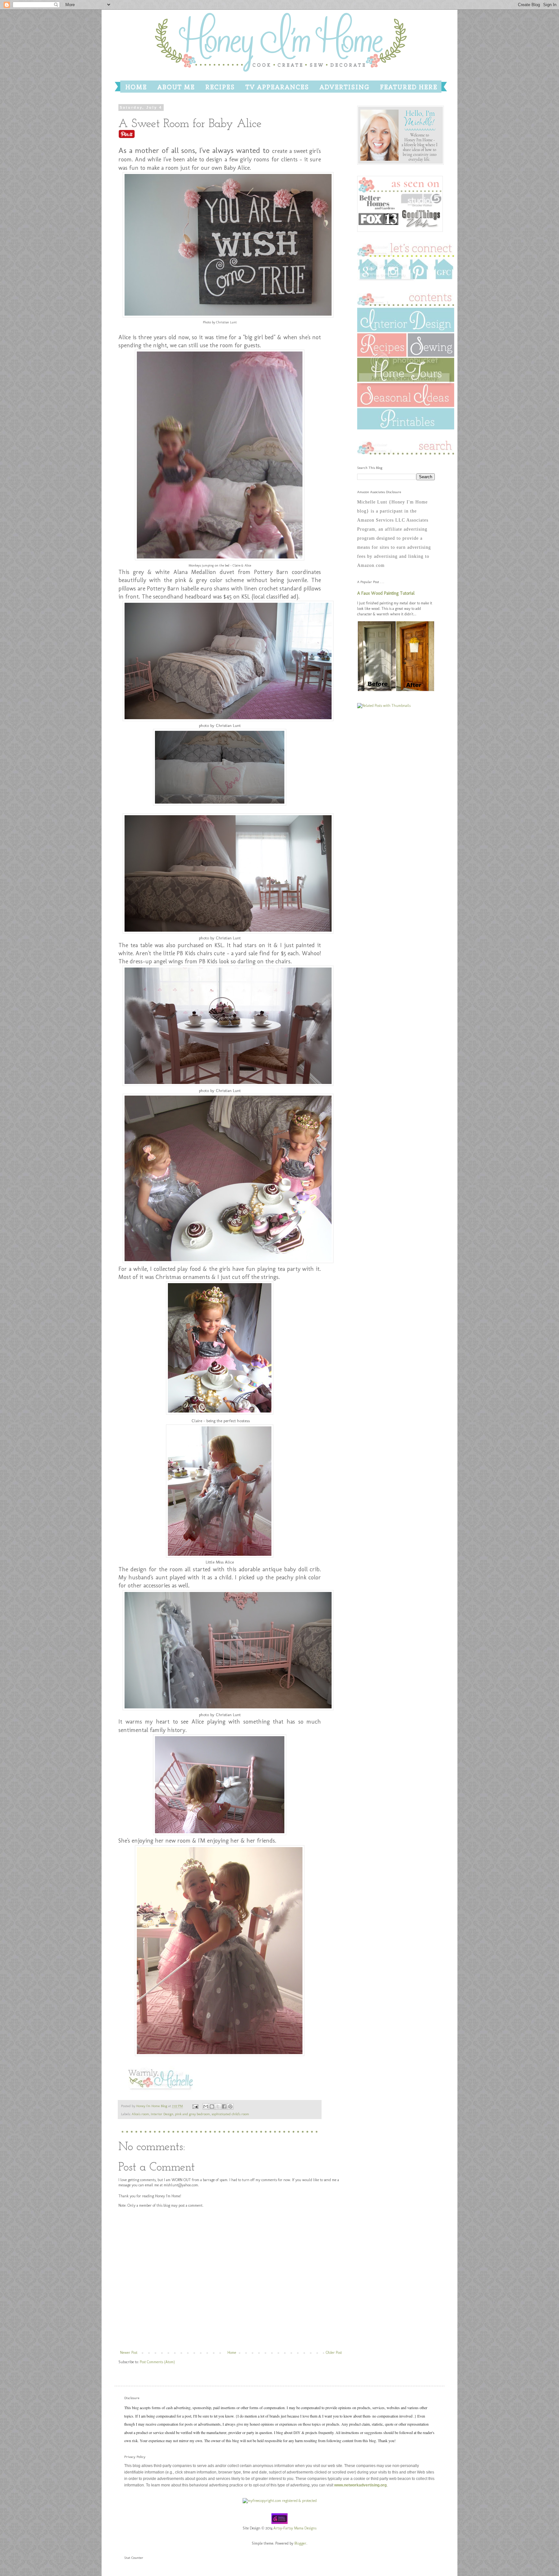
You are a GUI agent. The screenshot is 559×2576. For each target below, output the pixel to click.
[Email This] (206, 2106)
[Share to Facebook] (224, 2106)
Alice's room (140, 2114)
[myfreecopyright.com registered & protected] (280, 2501)
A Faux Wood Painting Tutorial (386, 593)
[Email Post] (195, 2106)
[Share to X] (218, 2106)
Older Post (334, 2353)
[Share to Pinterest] (230, 2106)
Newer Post (129, 2353)
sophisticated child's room (230, 2114)
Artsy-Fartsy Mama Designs (295, 2528)
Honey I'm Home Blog (152, 2106)
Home (232, 2353)
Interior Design (162, 2114)
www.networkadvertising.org (360, 2485)
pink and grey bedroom (192, 2114)
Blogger (300, 2543)
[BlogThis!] (212, 2106)
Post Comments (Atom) (157, 2362)
